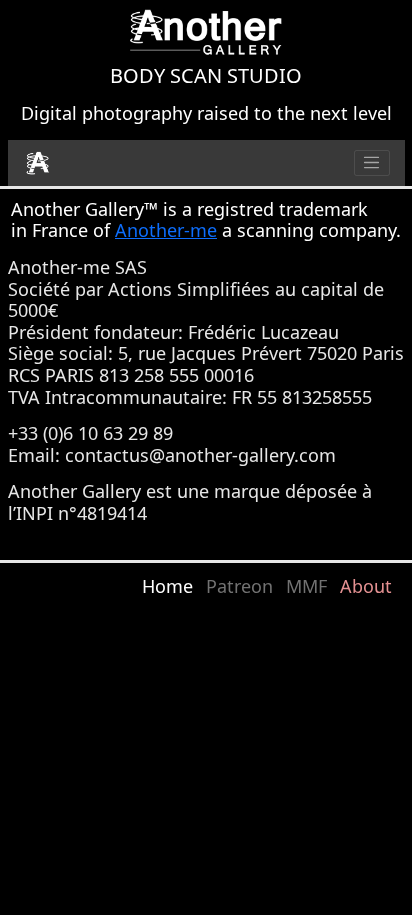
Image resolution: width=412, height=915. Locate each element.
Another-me (166, 230)
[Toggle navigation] (372, 163)
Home (167, 586)
